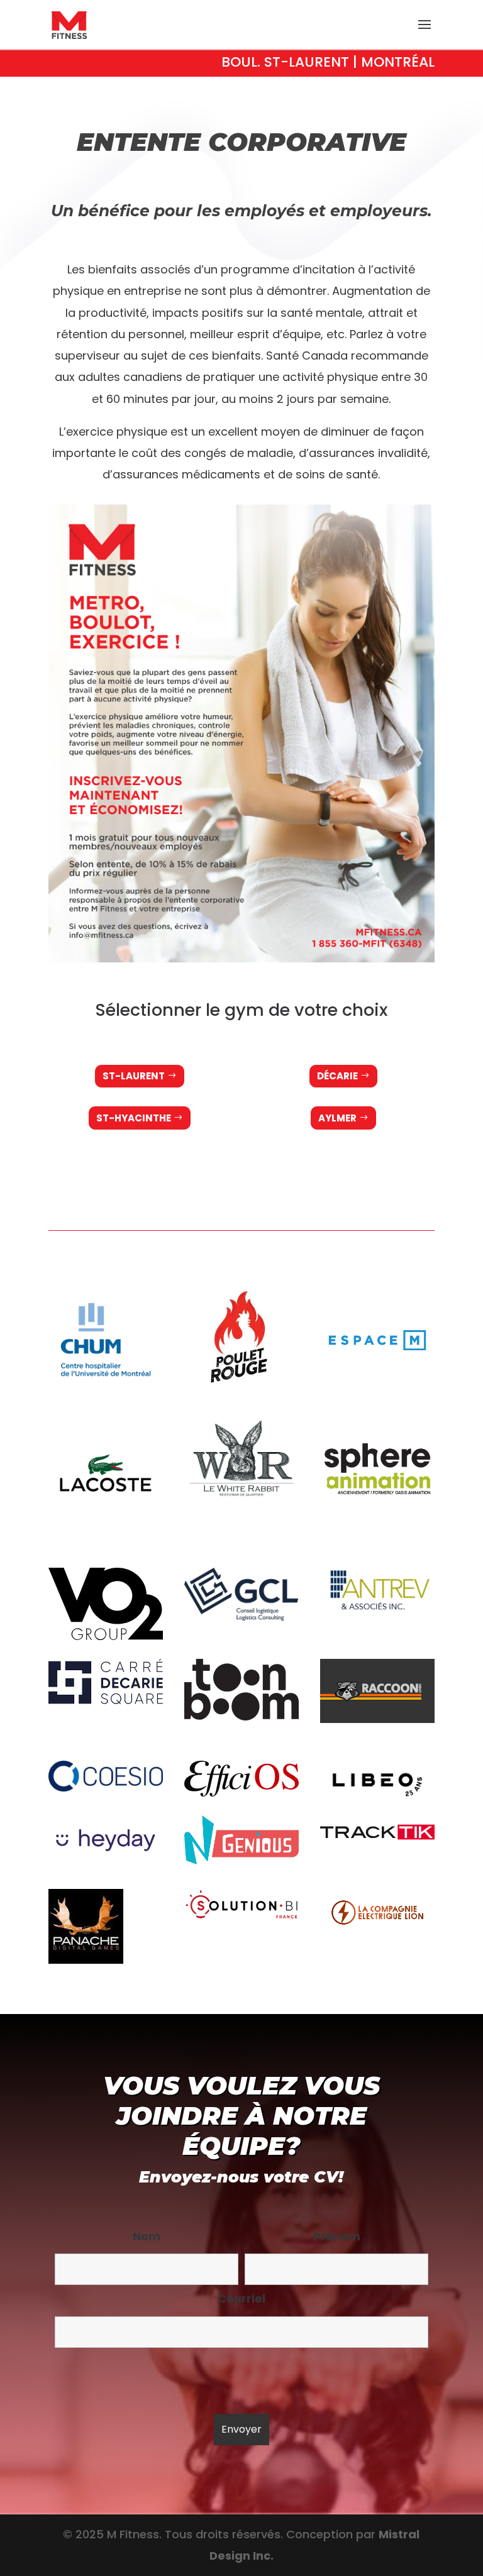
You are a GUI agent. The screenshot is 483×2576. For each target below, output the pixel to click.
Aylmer (337, 1118)
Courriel (241, 2298)
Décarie (337, 1076)
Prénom (337, 2236)
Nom (147, 2236)
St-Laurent (134, 1076)
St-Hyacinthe (134, 1118)
